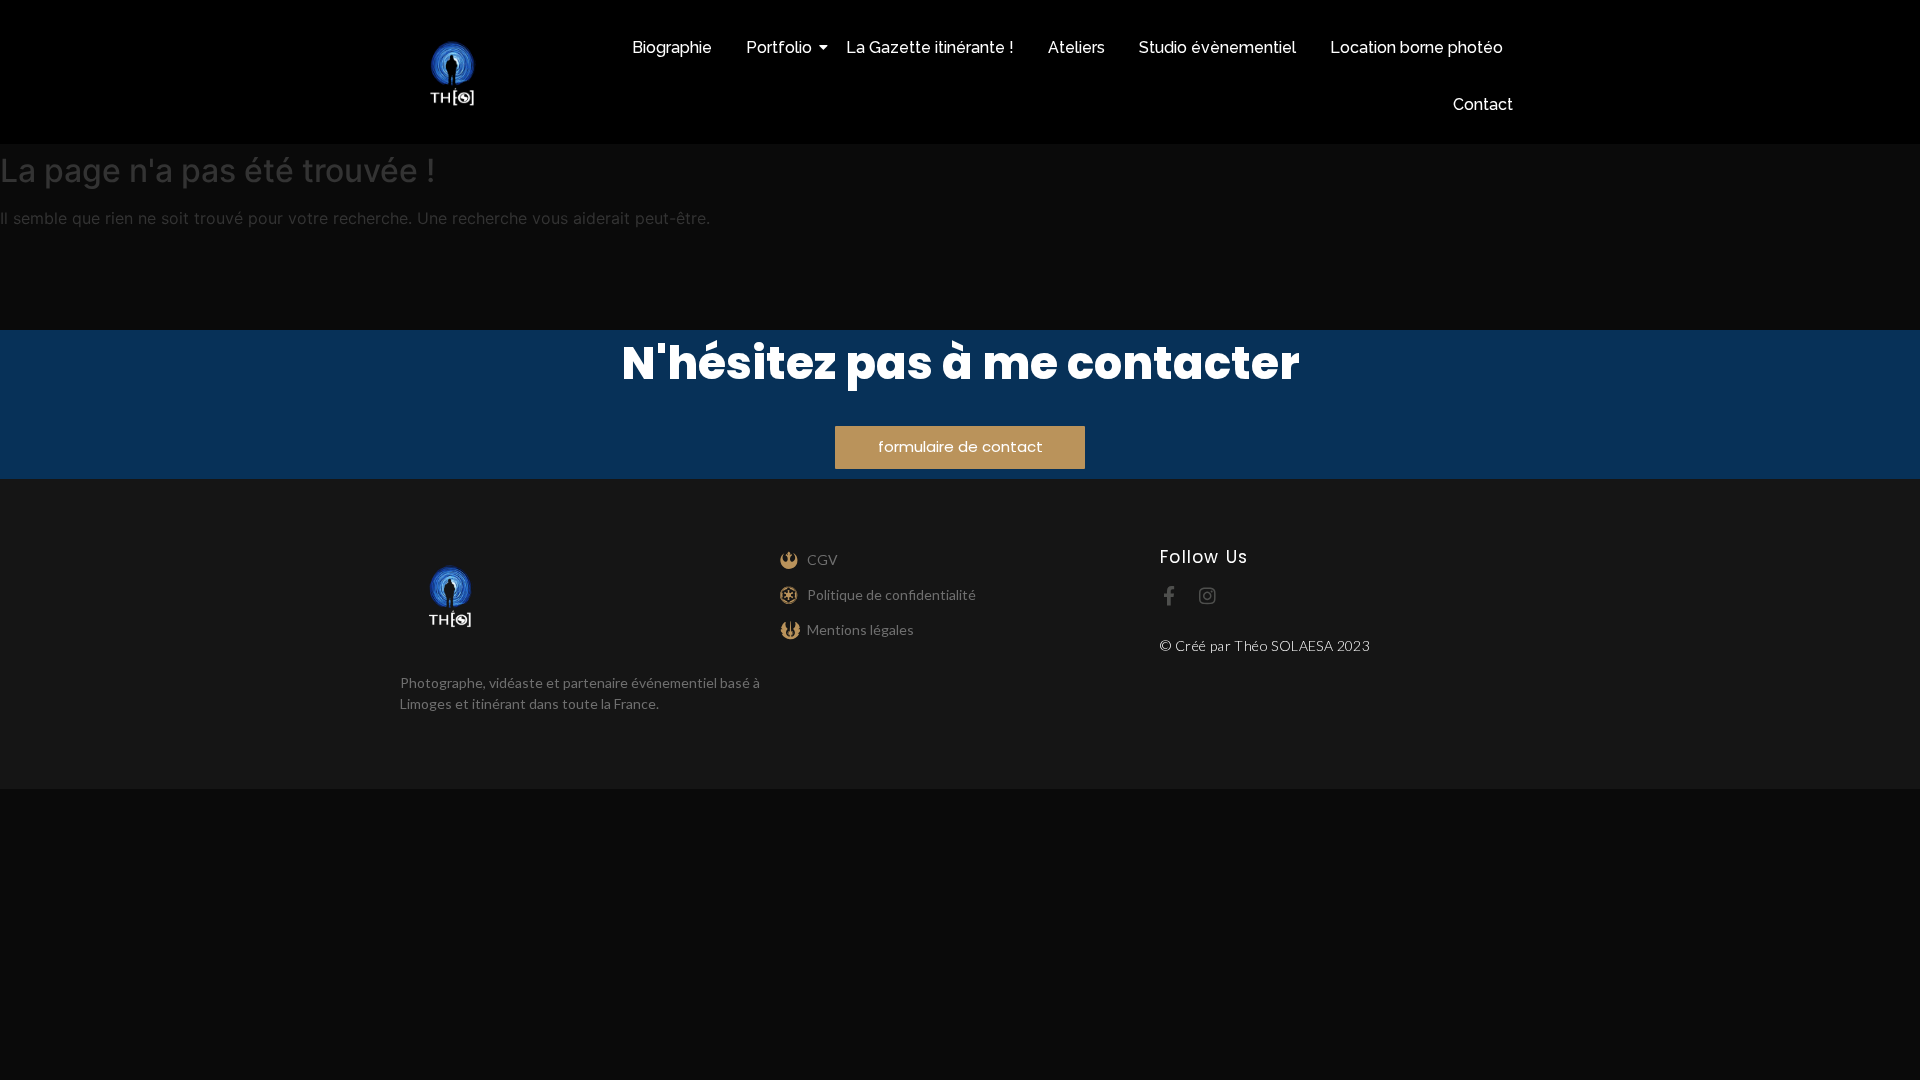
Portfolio (779, 47)
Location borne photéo (1416, 47)
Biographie (672, 47)
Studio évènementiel (1217, 47)
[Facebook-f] (1169, 595)
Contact (1483, 104)
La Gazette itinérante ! (930, 47)
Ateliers (1076, 47)
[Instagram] (1207, 595)
